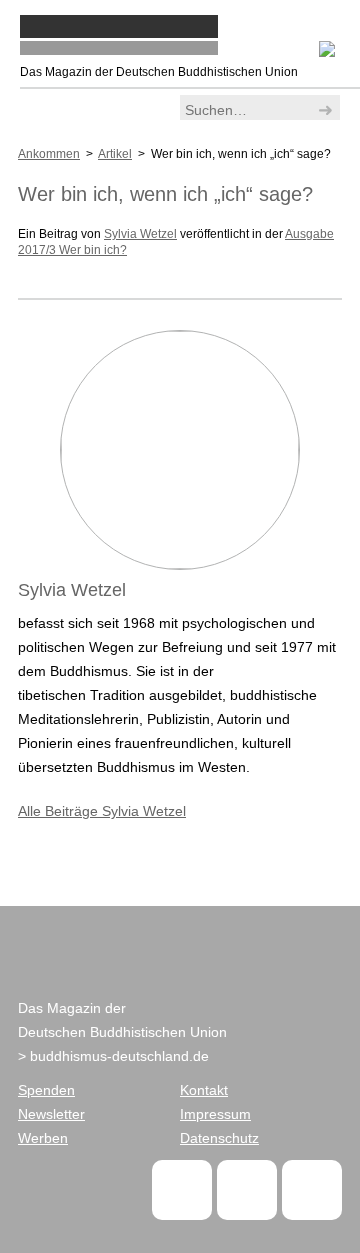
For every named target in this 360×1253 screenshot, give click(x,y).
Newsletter (51, 1114)
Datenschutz (219, 1138)
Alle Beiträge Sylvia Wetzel (102, 811)
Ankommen (49, 154)
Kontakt (204, 1090)
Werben (43, 1138)
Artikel (115, 154)
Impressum (215, 1114)
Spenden (46, 1090)
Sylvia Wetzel (140, 234)
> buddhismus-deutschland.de (113, 1056)
